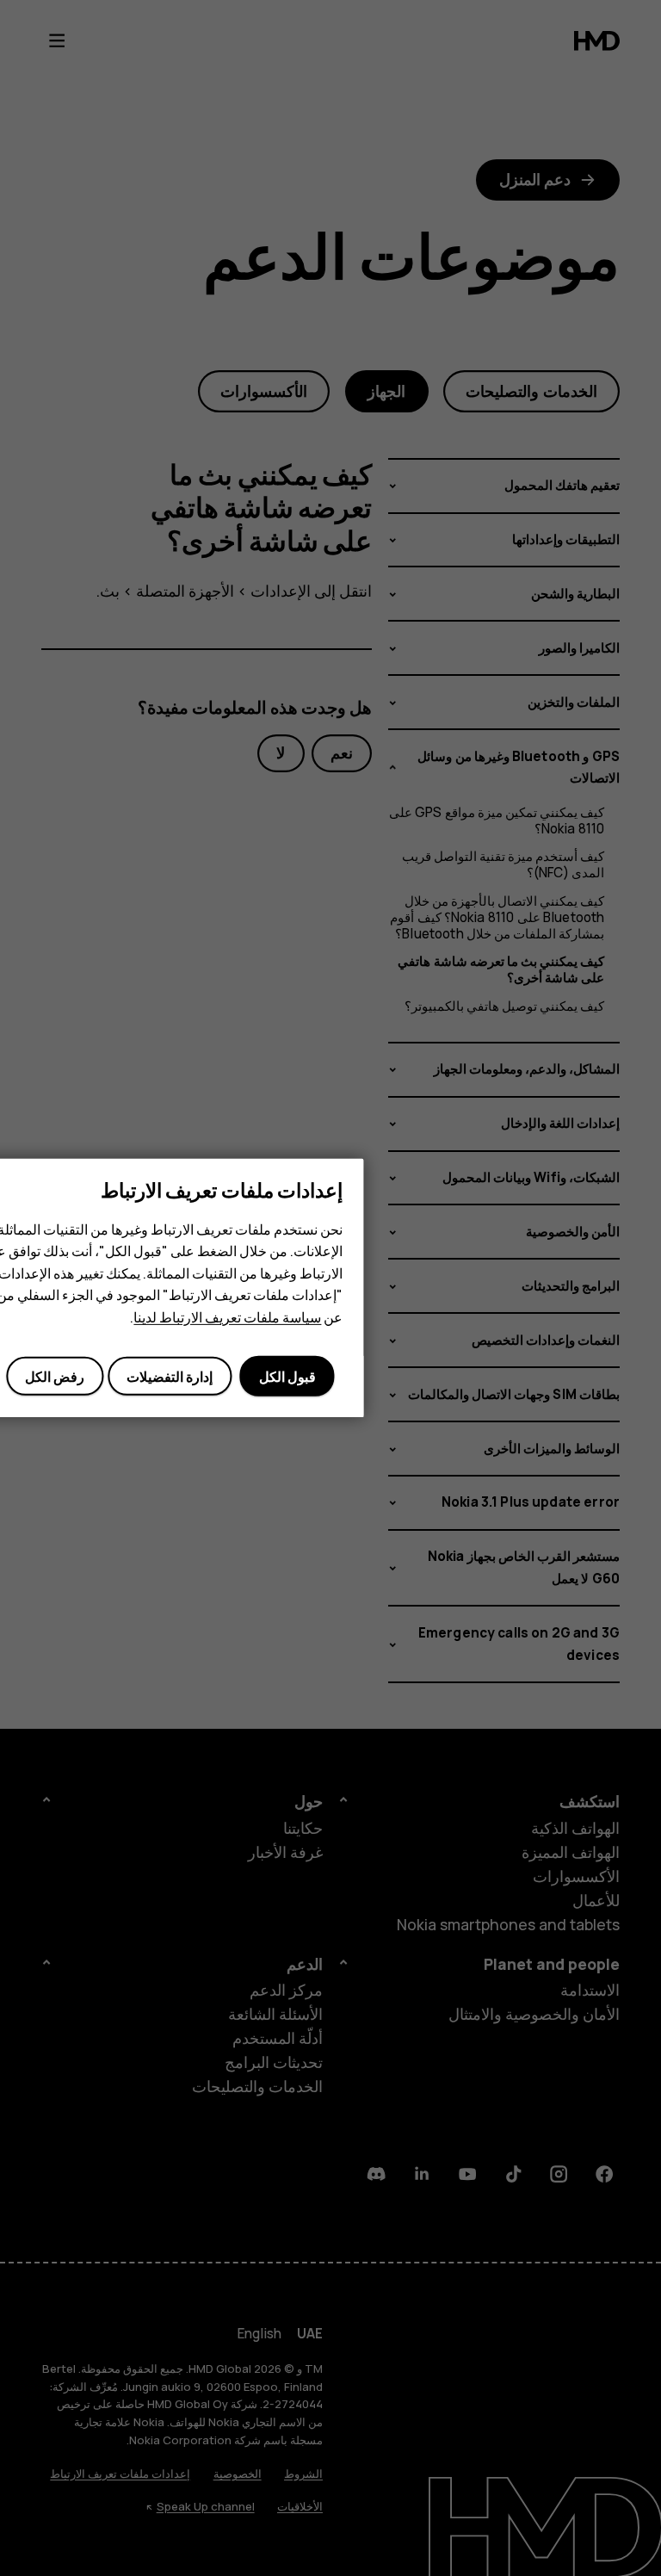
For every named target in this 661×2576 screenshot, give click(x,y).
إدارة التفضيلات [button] (170, 1377)
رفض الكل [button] (55, 1377)
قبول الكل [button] (287, 1377)
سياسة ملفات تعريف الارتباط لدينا (227, 1317)
